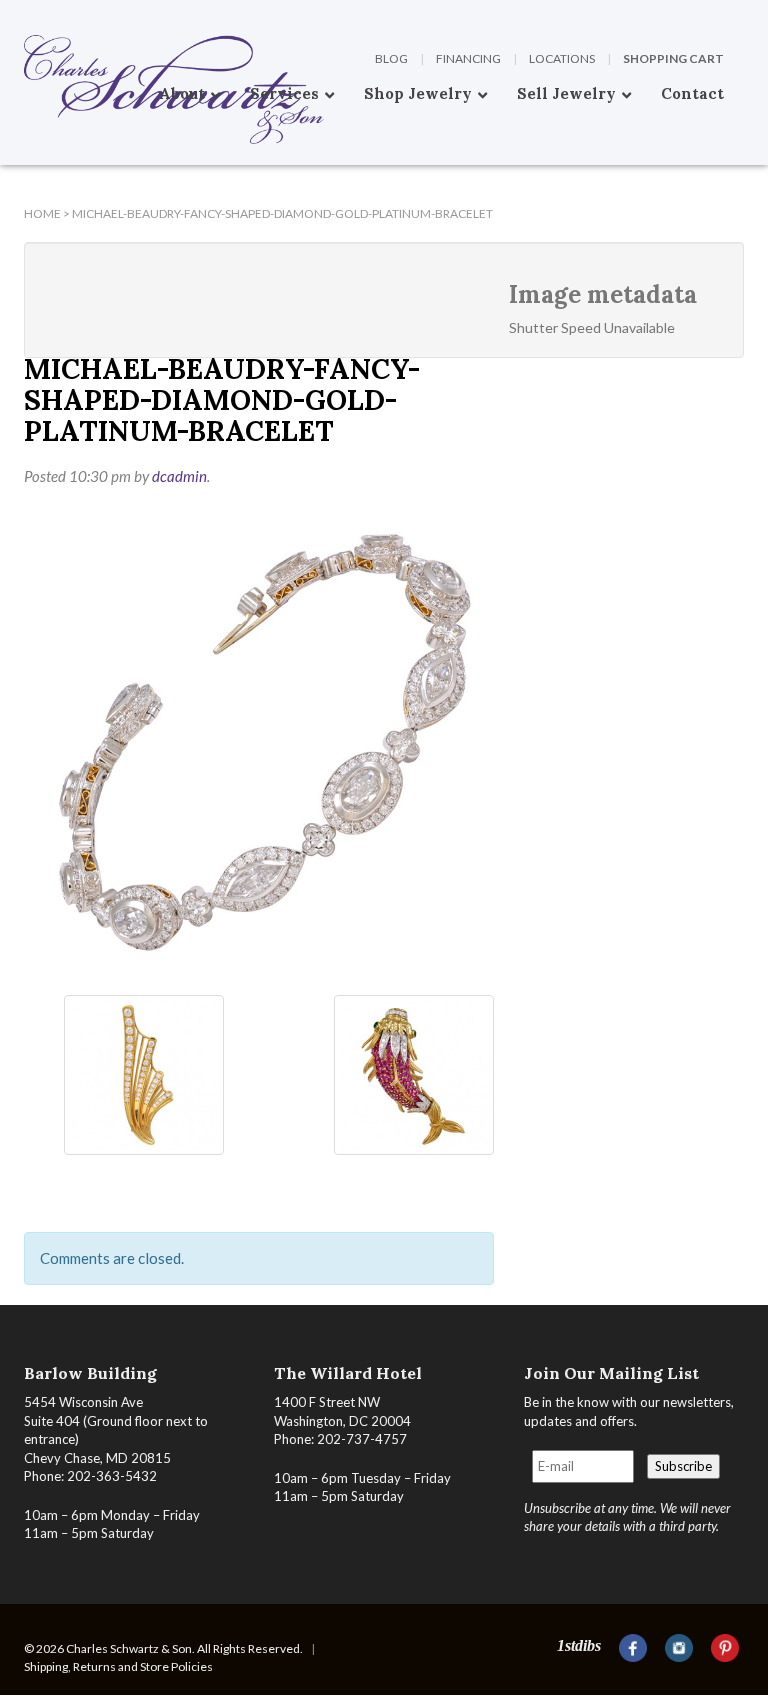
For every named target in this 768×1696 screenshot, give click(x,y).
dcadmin (179, 476)
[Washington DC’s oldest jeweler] (24, 15)
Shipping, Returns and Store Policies (118, 1666)
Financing (468, 58)
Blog (391, 58)
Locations (562, 58)
